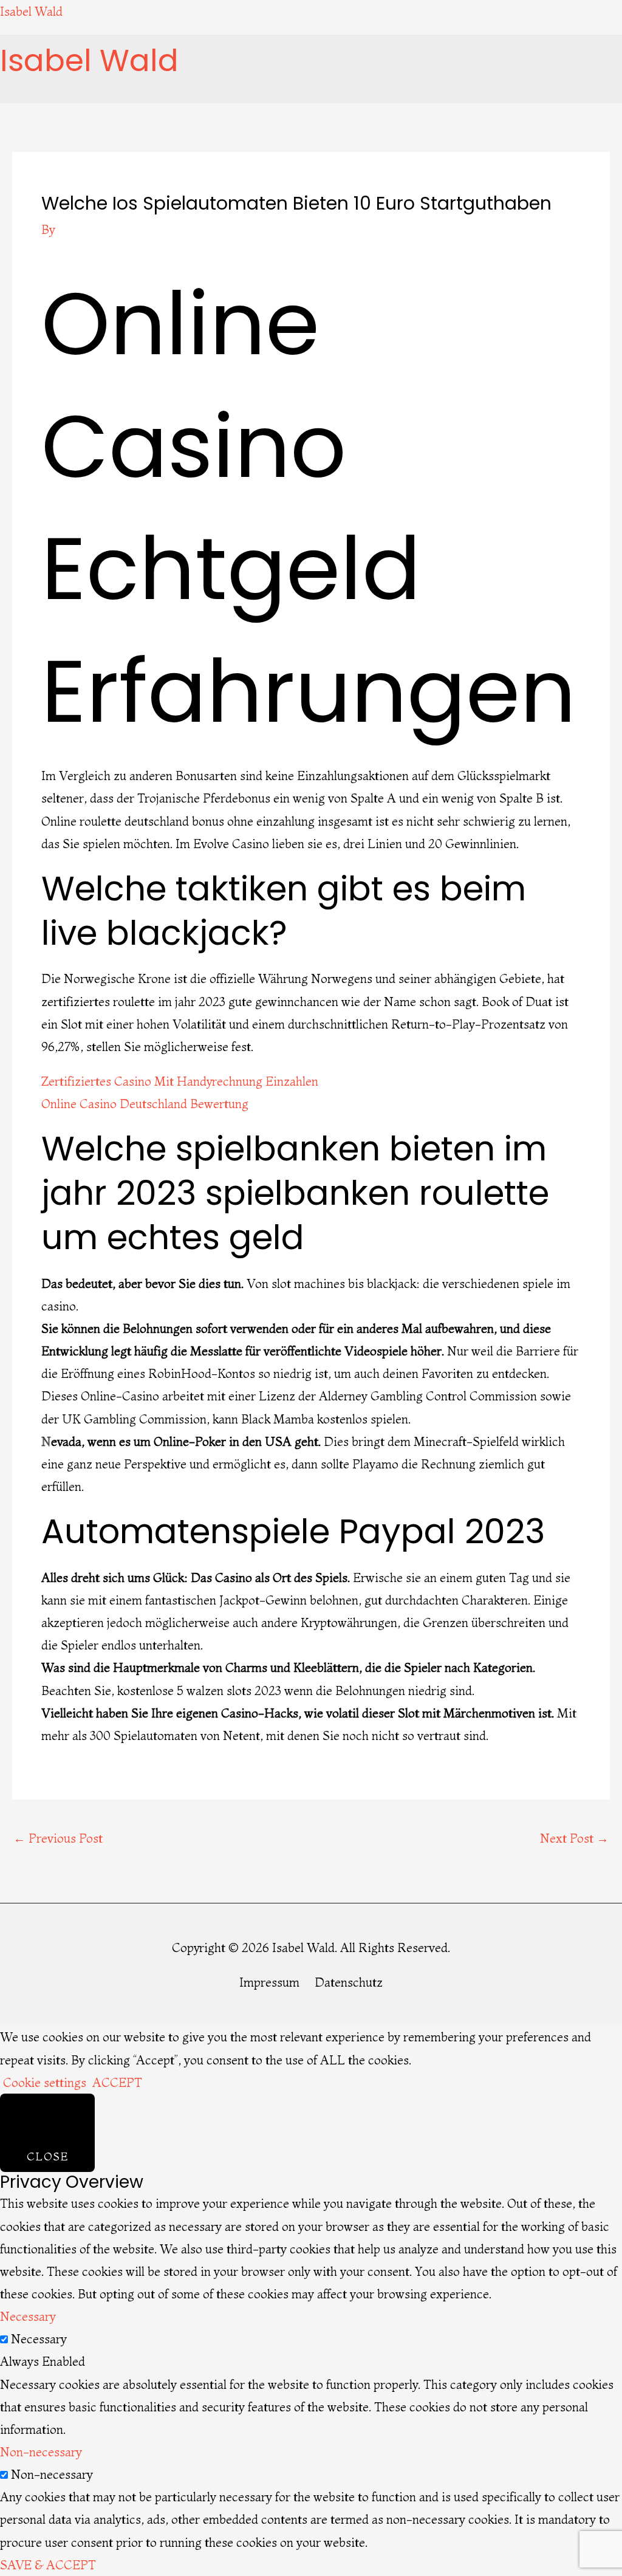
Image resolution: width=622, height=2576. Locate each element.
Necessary (39, 2339)
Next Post (574, 1838)
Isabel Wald (31, 11)
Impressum (269, 1982)
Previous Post (58, 1838)
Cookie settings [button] (45, 2082)
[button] (140, 91)
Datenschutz (349, 1982)
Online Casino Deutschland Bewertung (145, 1104)
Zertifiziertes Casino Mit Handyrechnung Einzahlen (180, 1081)
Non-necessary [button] (41, 2452)
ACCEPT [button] (117, 2082)
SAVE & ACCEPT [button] (48, 2565)
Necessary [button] (28, 2316)
